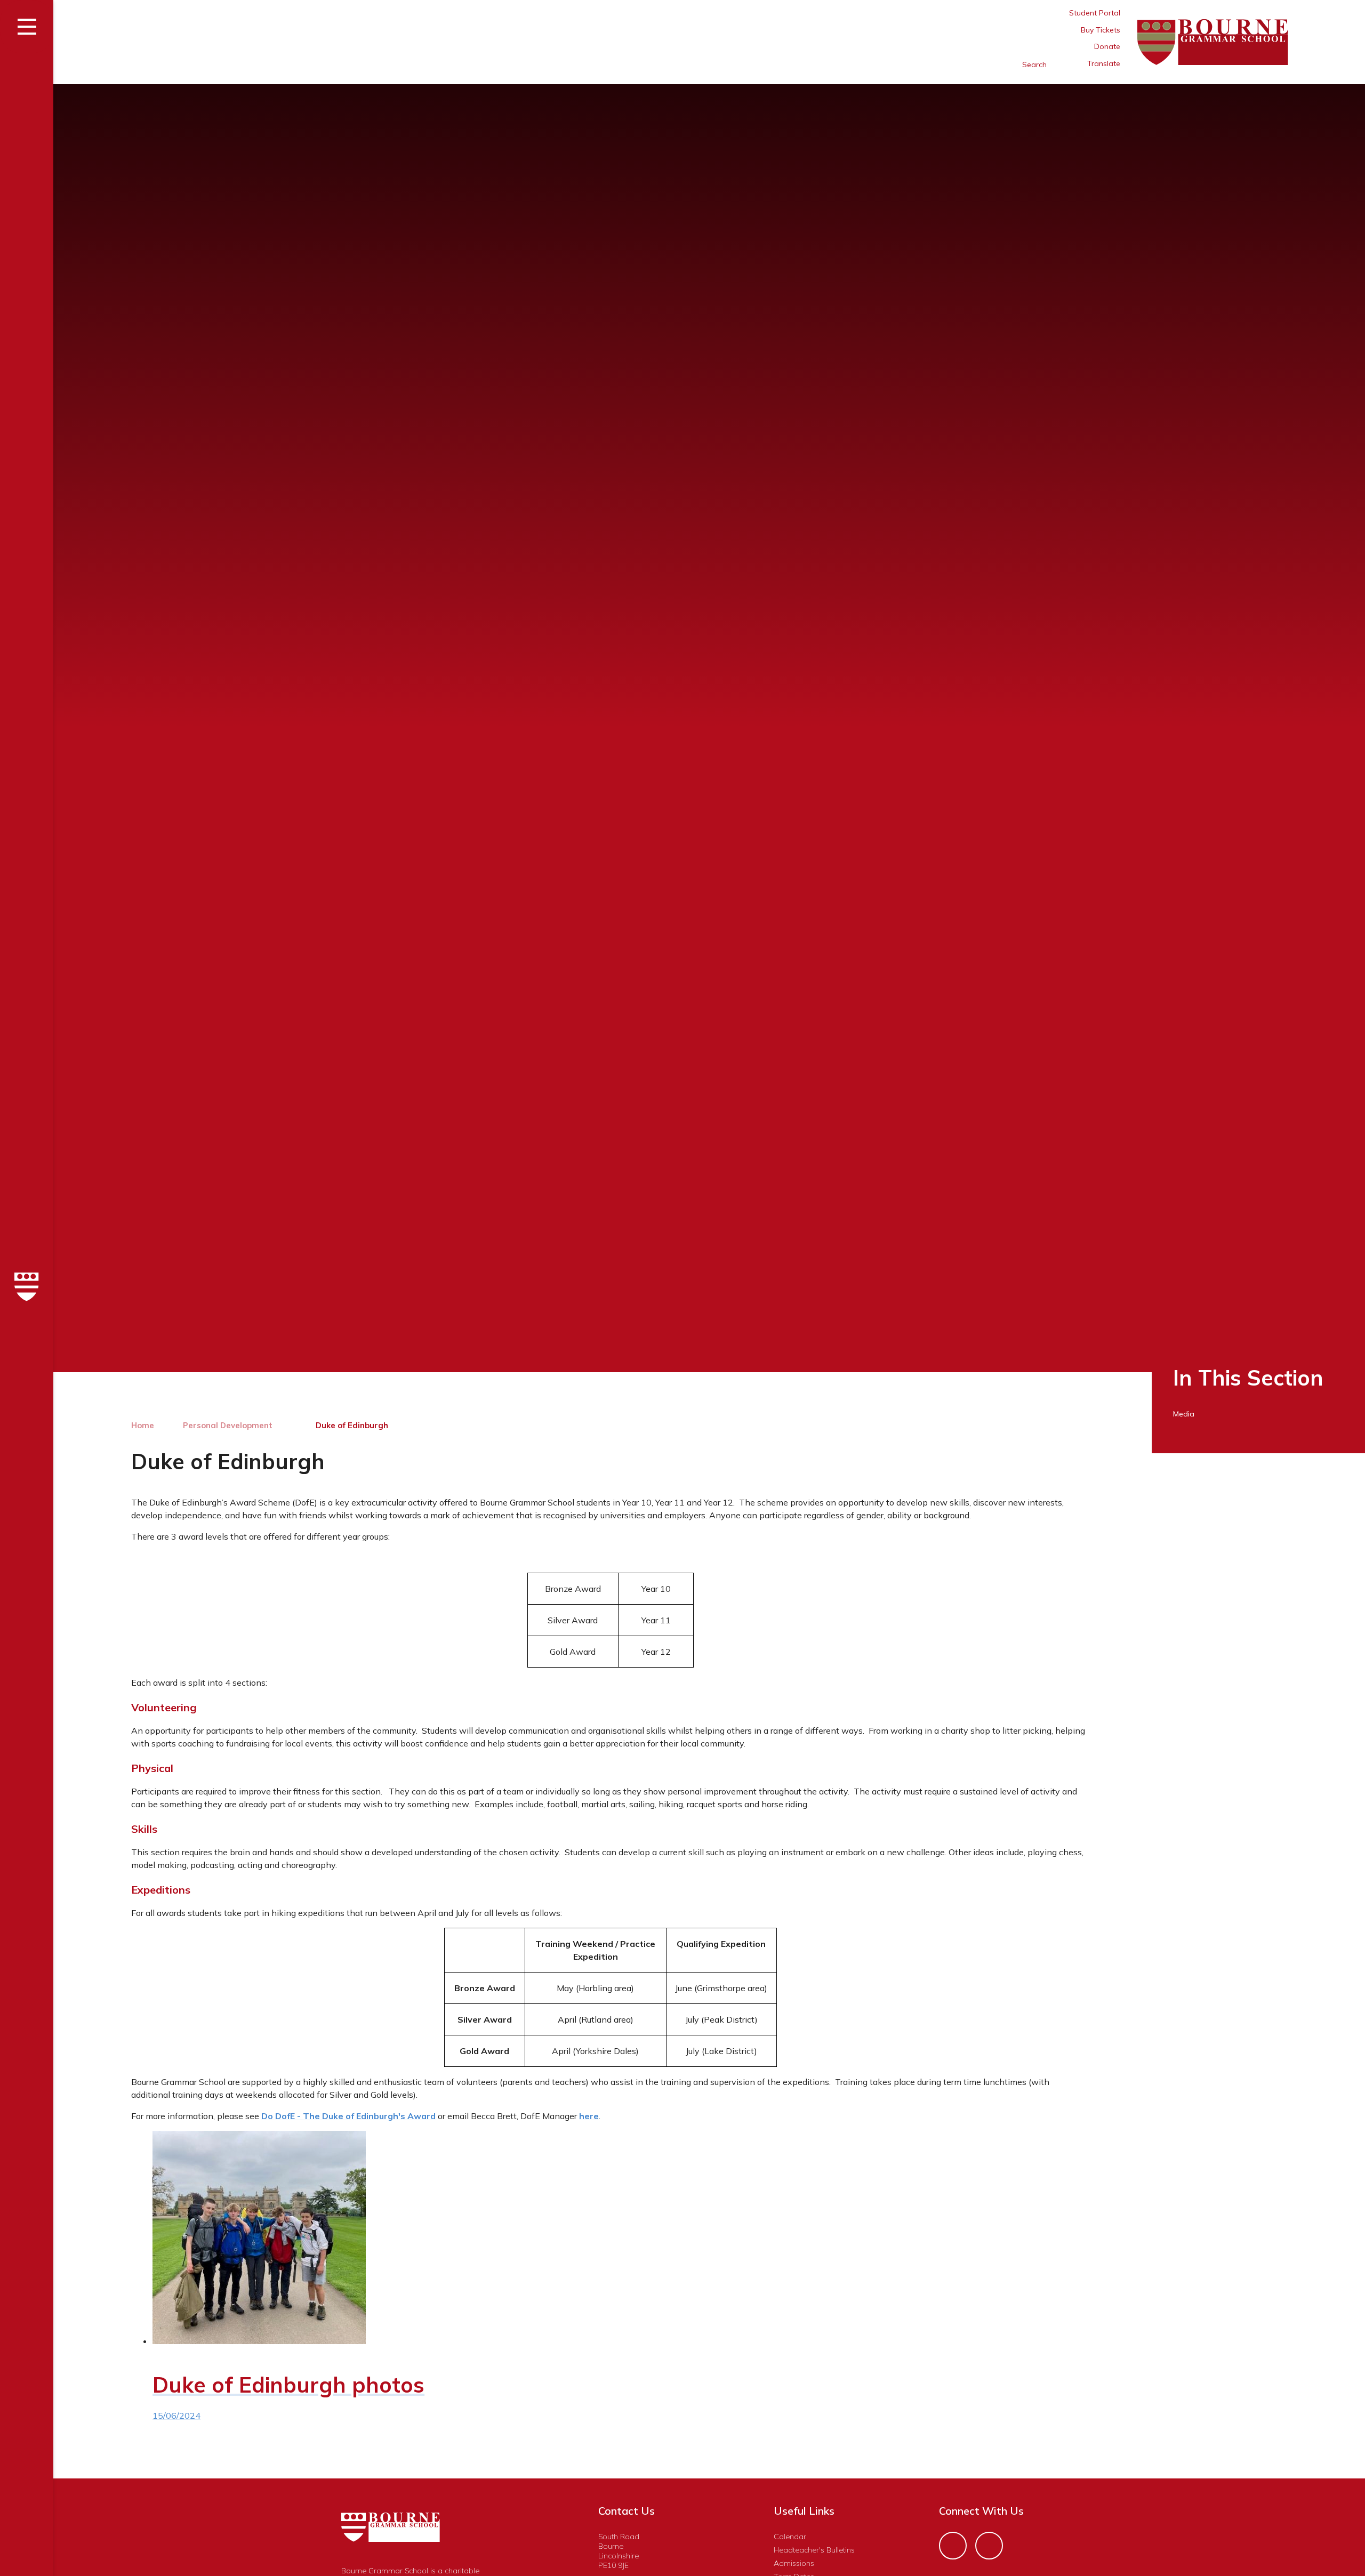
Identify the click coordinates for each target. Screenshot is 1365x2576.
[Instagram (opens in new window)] (953, 2546)
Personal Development (228, 1425)
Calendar (790, 2537)
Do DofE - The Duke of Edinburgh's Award (348, 2116)
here (589, 2116)
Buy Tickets (1101, 30)
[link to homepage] (27, 1288)
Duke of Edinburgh (352, 1425)
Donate (1107, 46)
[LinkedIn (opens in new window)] (989, 2546)
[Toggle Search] (989, 65)
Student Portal (1095, 13)
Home (143, 1425)
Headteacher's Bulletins (814, 2550)
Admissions (794, 2563)
